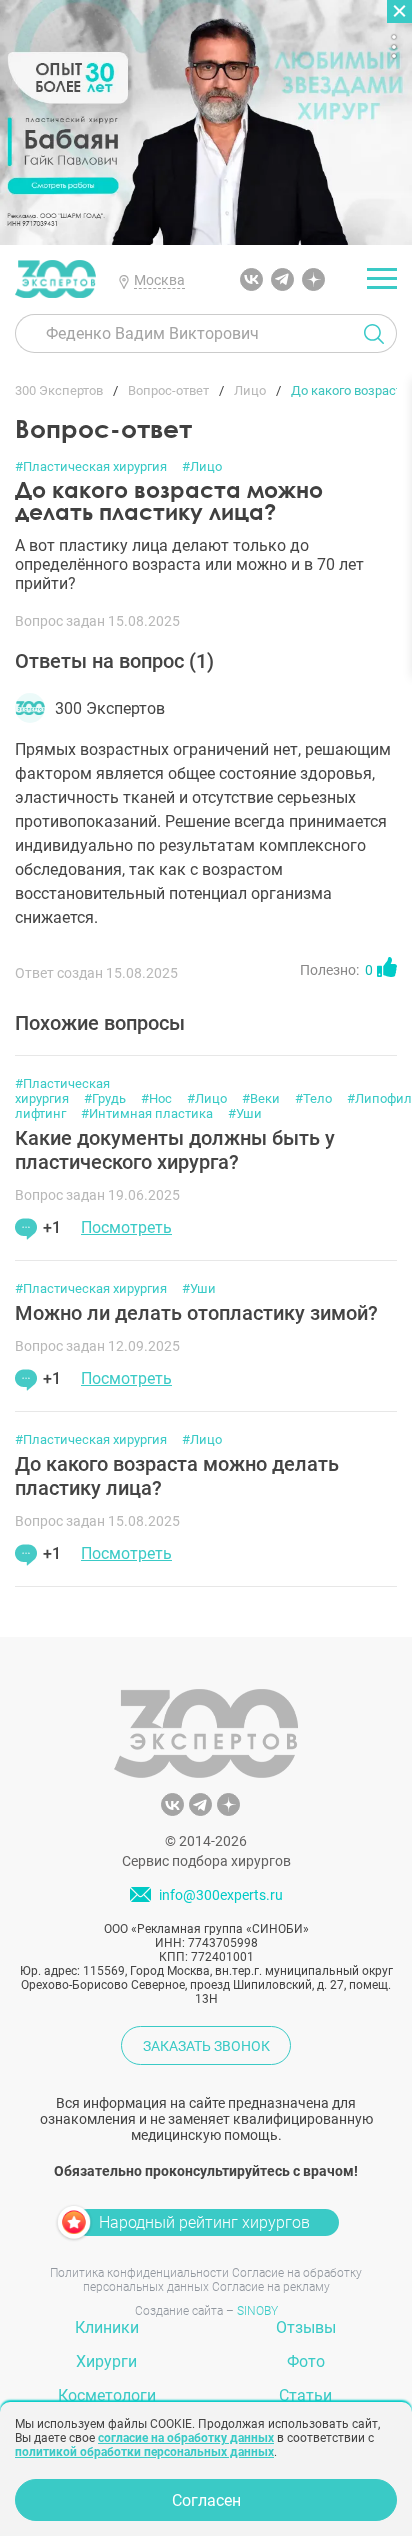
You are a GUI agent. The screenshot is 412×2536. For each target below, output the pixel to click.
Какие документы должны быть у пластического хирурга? (175, 1150)
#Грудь (105, 1098)
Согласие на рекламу (271, 2287)
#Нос (156, 1098)
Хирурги (106, 2361)
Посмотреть (126, 1227)
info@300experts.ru (221, 1896)
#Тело (313, 1098)
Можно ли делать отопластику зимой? (196, 1313)
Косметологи (107, 2395)
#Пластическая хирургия (91, 466)
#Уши (245, 1113)
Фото (306, 2361)
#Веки (261, 1098)
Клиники (107, 2327)
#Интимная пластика (147, 1113)
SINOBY (257, 2311)
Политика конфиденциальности (139, 2273)
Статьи (305, 2395)
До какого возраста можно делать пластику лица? (177, 1476)
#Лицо (202, 466)
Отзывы (306, 2327)
